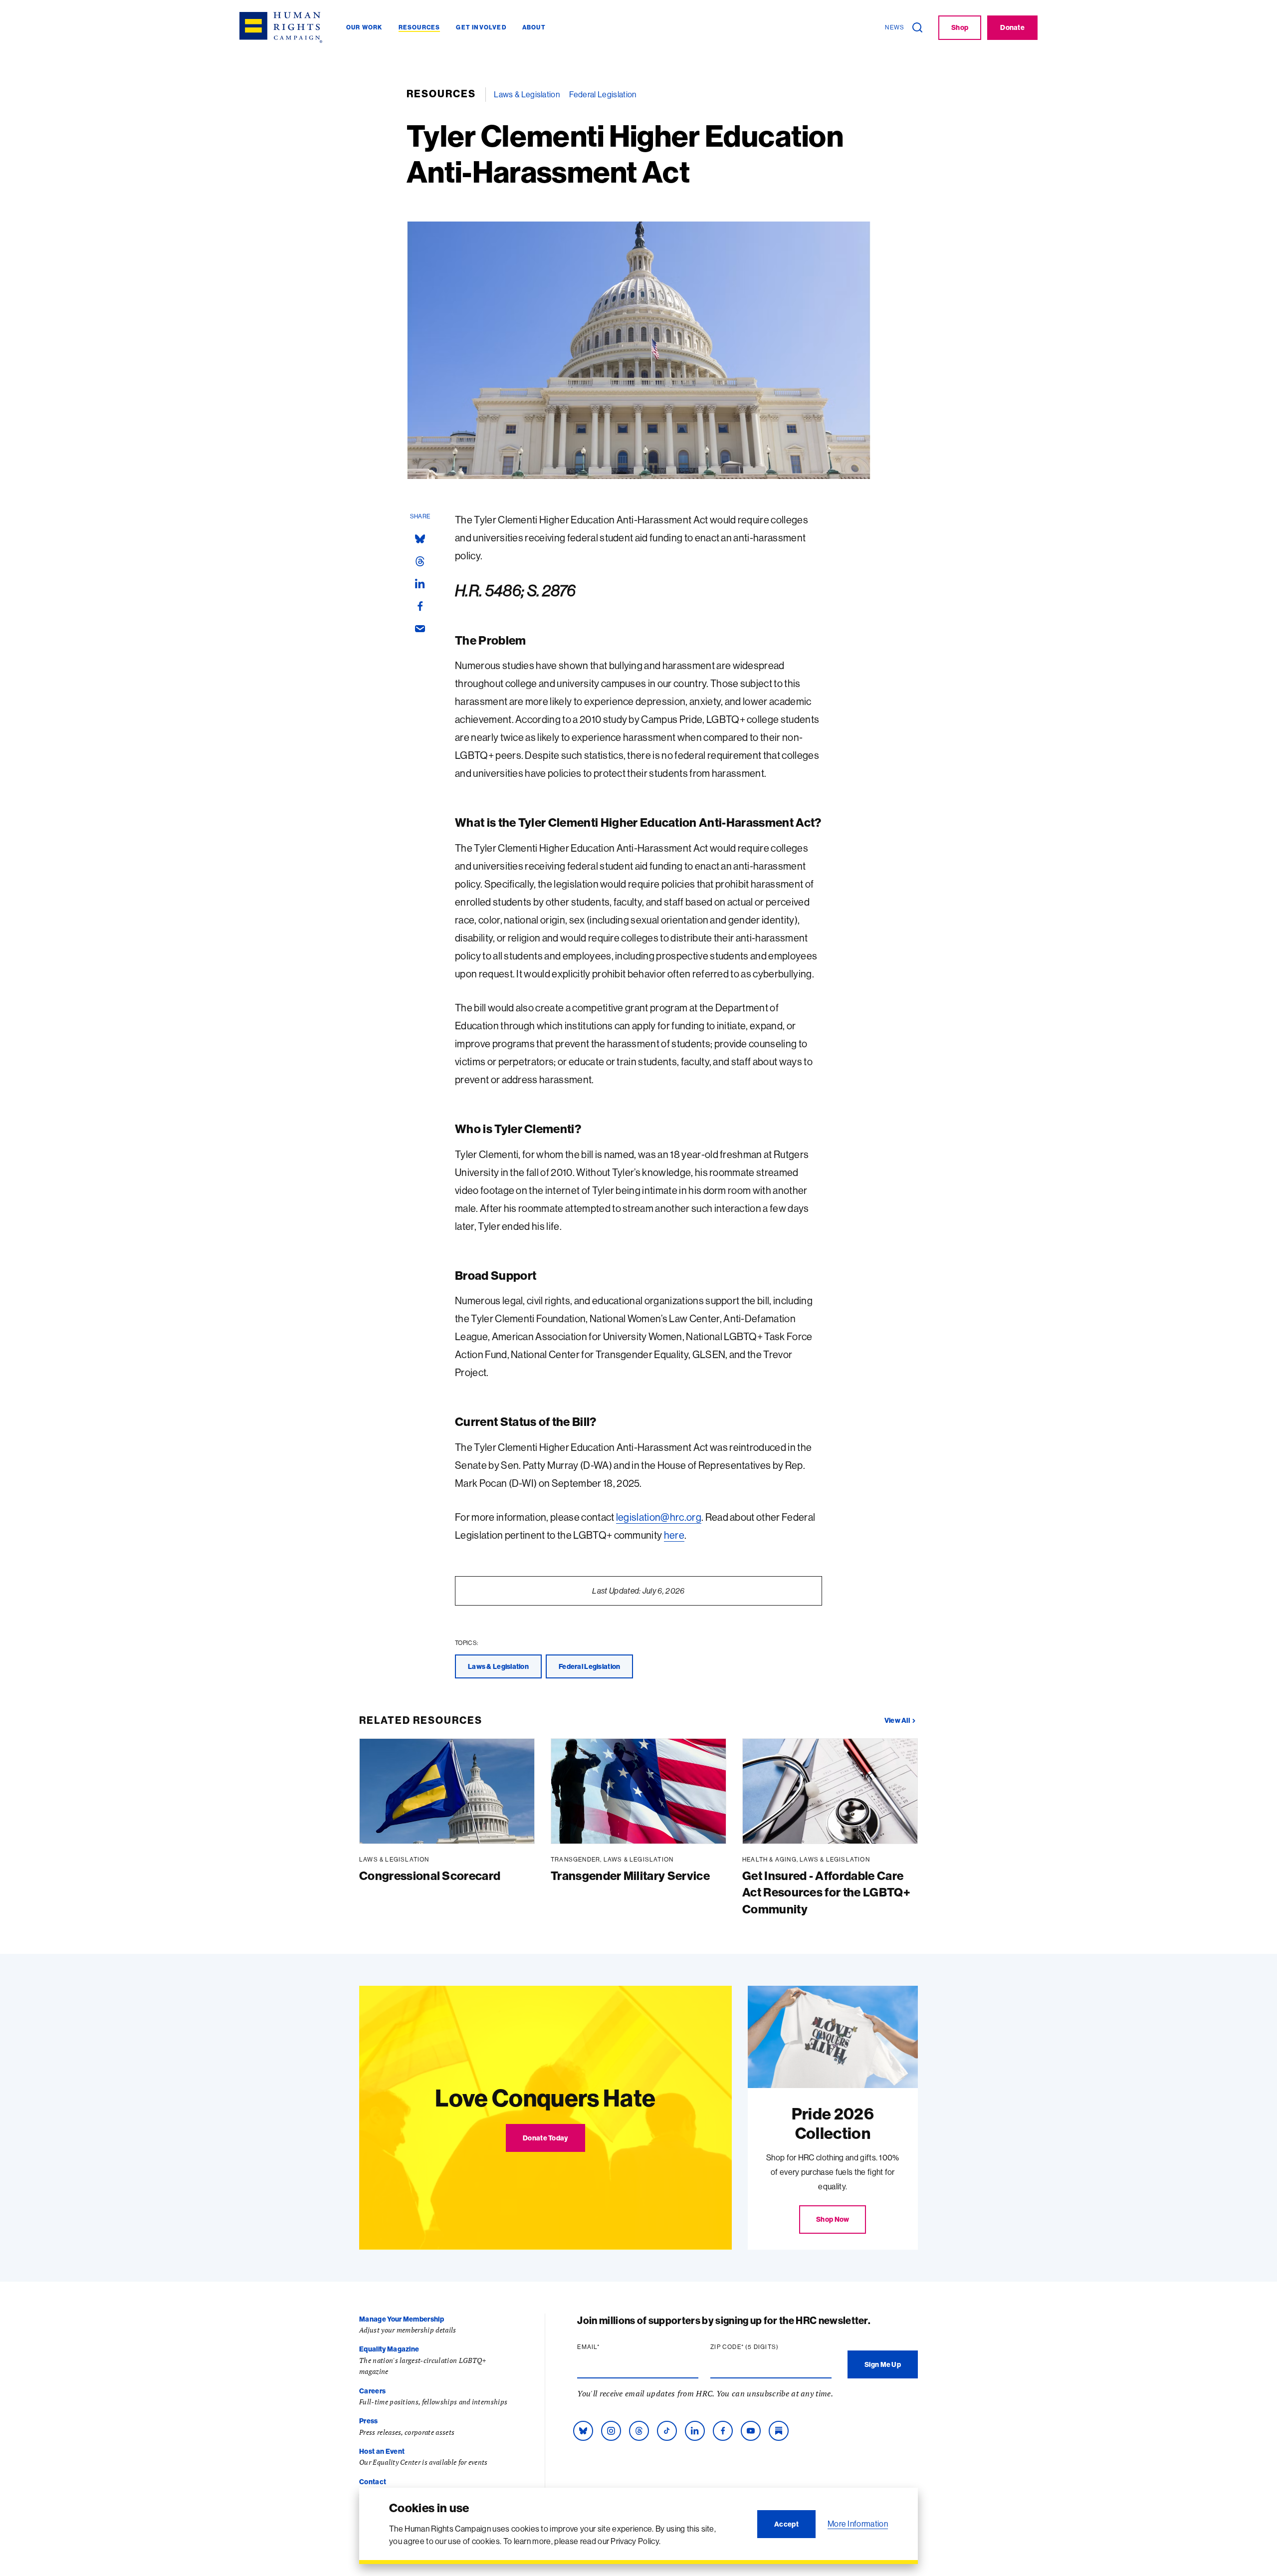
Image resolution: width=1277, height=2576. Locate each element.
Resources (441, 94)
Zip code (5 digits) (764, 2347)
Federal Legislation (603, 94)
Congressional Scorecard (430, 1875)
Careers (372, 2391)
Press (369, 2421)
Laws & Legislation (527, 94)
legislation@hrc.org (659, 1517)
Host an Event (382, 2451)
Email (608, 2347)
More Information (858, 2524)
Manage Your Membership (402, 2319)
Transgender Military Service (630, 1875)
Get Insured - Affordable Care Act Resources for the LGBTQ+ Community (826, 1892)
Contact (373, 2482)
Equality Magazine (389, 2349)
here (674, 1535)
